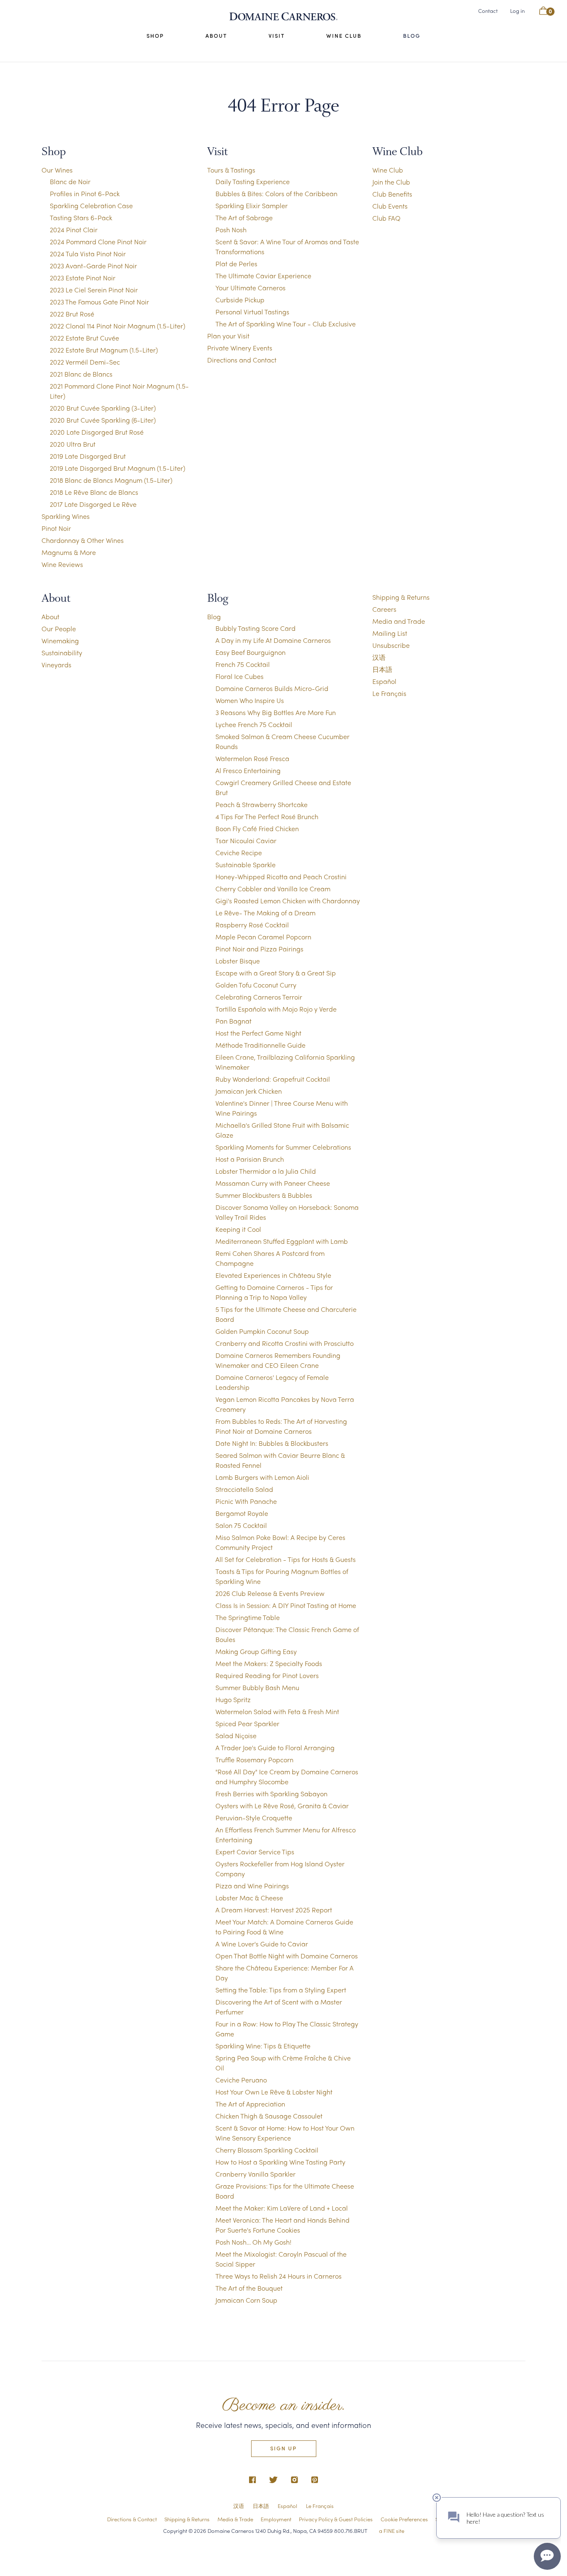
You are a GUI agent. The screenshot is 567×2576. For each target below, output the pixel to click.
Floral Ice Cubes (240, 676)
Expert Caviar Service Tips (255, 1852)
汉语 (379, 657)
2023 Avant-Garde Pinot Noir (93, 266)
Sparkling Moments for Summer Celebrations (283, 1147)
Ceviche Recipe (239, 853)
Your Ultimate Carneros (251, 288)
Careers (384, 609)
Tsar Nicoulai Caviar (246, 840)
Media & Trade (235, 2519)
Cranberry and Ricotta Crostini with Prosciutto (285, 1343)
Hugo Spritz (233, 1699)
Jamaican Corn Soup (246, 2300)
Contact (488, 11)
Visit (277, 36)
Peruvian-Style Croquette (254, 1818)
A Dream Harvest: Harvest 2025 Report (274, 1910)
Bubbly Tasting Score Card (255, 628)
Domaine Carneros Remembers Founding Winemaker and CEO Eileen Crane (278, 1360)
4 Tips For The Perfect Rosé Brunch (267, 816)
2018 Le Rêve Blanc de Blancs (94, 492)
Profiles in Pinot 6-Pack (85, 193)
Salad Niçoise (236, 1736)
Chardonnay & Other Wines (83, 540)
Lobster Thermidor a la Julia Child (266, 1171)
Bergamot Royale (242, 1513)
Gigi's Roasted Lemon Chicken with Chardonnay (288, 901)
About (216, 36)
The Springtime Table (248, 1617)
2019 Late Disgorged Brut (88, 456)
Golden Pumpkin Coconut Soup (262, 1331)
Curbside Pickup (240, 300)
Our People (59, 629)
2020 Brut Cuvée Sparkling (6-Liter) (103, 420)
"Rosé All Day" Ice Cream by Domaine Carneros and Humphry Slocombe (287, 1777)
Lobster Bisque (238, 961)
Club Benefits (392, 194)
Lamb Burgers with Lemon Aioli (262, 1477)
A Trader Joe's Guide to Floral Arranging (275, 1748)
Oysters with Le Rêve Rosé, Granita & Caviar (282, 1806)
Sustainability (62, 653)
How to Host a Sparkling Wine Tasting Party (280, 2162)
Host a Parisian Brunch (250, 1159)
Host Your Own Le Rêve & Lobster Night (274, 2092)
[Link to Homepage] (283, 17)
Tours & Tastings (231, 170)
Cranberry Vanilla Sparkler (255, 2174)
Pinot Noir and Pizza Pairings (259, 949)
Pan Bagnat (233, 1021)
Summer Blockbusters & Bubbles (264, 1195)
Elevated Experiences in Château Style (273, 1275)
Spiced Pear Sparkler (247, 1723)
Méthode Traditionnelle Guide (260, 1045)
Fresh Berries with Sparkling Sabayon (271, 1794)
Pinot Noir (56, 528)
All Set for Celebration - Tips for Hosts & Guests (286, 1559)
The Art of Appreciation (250, 2104)
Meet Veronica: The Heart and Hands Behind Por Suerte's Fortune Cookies (282, 2225)
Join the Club (391, 182)
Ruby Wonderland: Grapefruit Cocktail (273, 1079)
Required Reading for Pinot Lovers (267, 1675)
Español (384, 681)
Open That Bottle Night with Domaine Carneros (287, 1956)
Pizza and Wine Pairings (252, 1886)
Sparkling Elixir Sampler (252, 206)
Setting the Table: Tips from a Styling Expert (281, 1990)
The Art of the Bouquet (249, 2288)
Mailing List (390, 633)
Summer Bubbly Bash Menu (257, 1687)
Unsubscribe (391, 645)
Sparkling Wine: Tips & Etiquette (263, 2046)
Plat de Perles (236, 264)
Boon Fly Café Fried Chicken (257, 828)
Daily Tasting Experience (253, 181)
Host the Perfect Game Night (258, 1033)
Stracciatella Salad (244, 1489)
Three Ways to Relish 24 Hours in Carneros (279, 2276)
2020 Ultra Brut (73, 444)
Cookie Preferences (404, 2519)
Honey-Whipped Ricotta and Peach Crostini (281, 877)
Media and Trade (399, 621)
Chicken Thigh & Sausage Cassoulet (269, 2116)
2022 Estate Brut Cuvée (84, 338)
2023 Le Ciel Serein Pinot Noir (94, 290)
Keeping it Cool (238, 1229)
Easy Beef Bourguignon (251, 652)
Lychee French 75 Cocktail (254, 724)
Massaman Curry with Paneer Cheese (273, 1183)
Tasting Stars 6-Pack (81, 218)
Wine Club (344, 36)
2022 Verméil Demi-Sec (85, 362)
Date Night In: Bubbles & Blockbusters (272, 1443)
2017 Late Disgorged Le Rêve (93, 504)
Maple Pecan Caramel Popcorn (263, 937)
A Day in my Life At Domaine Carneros (273, 640)
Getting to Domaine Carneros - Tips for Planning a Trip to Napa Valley (274, 1292)
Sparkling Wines (66, 516)
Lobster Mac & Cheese (249, 1898)
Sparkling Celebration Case (91, 206)
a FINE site (392, 2531)
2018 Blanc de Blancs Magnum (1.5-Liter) (111, 480)
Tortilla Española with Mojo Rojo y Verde (276, 1009)
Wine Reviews (62, 564)
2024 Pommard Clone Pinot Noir (98, 242)
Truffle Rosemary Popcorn (254, 1760)
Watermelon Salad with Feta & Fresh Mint (277, 1711)
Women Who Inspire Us (250, 700)
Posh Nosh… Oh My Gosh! (253, 2242)
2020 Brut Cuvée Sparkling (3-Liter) (103, 408)
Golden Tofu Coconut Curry (256, 985)
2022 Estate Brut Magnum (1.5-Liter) (104, 350)
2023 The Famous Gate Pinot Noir (99, 302)
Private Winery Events (240, 348)
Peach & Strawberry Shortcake (262, 804)
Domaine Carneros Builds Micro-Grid (272, 688)
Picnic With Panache (246, 1501)
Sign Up (283, 2448)
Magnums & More (69, 552)
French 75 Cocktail (243, 664)
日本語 (382, 669)
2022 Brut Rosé (72, 314)
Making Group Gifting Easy (256, 1651)
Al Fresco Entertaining (248, 770)
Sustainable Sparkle (246, 865)
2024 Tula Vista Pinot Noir (88, 254)
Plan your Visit (228, 336)
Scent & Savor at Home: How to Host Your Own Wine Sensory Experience (285, 2133)
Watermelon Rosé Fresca (252, 758)
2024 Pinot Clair (74, 230)
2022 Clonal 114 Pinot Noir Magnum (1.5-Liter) (117, 326)
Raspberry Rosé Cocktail (252, 925)
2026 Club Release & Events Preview (270, 1593)
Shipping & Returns (401, 597)
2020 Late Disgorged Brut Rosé (97, 432)
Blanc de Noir (70, 181)
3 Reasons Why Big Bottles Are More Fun (276, 712)
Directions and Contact (242, 360)
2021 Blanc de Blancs (81, 374)
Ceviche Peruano (241, 2080)
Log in (517, 11)
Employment (276, 2519)
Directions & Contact (132, 2519)
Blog (412, 36)
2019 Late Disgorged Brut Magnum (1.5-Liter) (117, 468)
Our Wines (57, 170)
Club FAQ (386, 218)
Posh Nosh (231, 230)
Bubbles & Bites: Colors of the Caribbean (276, 193)
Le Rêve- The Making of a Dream (265, 913)
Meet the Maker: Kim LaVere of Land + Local (282, 2208)
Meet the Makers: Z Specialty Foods (269, 1663)
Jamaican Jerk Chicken (249, 1091)
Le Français (389, 693)
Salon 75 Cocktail (241, 1525)
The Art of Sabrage (244, 218)
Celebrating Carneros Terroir (259, 997)
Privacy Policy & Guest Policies (336, 2519)
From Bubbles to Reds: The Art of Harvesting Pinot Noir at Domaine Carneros (281, 1426)
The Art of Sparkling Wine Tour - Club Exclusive (286, 324)
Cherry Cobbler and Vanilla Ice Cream (273, 889)
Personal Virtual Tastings (252, 312)
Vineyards (56, 665)
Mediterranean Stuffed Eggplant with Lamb (282, 1241)
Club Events (390, 206)
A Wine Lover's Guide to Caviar (262, 1944)
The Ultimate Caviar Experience (263, 276)
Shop (155, 36)
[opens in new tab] (253, 2480)
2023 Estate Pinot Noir (83, 278)
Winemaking (60, 641)
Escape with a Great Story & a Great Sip (276, 973)
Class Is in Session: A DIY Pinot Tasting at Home (286, 1605)
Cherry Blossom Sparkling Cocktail (267, 2150)
